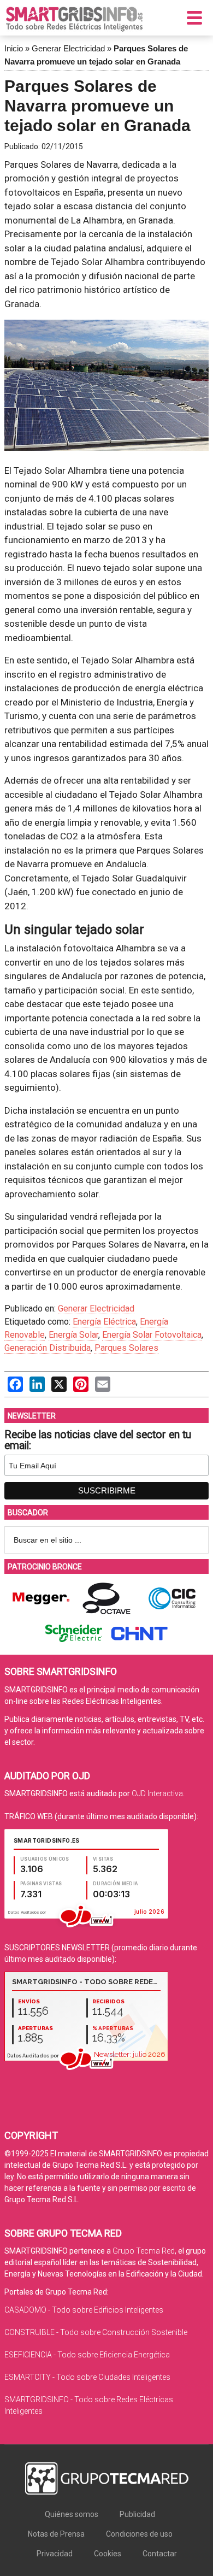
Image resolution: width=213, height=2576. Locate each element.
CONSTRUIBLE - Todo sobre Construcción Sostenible (96, 2332)
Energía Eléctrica (104, 1322)
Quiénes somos (72, 2514)
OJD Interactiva (157, 1793)
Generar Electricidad (68, 48)
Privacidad (55, 2554)
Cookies (108, 2554)
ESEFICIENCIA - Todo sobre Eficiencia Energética (87, 2355)
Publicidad (137, 2514)
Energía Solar (73, 1335)
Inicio (14, 48)
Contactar (160, 2554)
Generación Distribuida (48, 1348)
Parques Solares (126, 1348)
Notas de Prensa (56, 2534)
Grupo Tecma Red (144, 2251)
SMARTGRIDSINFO (74, 19)
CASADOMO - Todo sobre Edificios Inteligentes (84, 2310)
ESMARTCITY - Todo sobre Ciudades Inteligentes (87, 2377)
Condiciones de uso (139, 2534)
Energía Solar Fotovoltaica (152, 1335)
